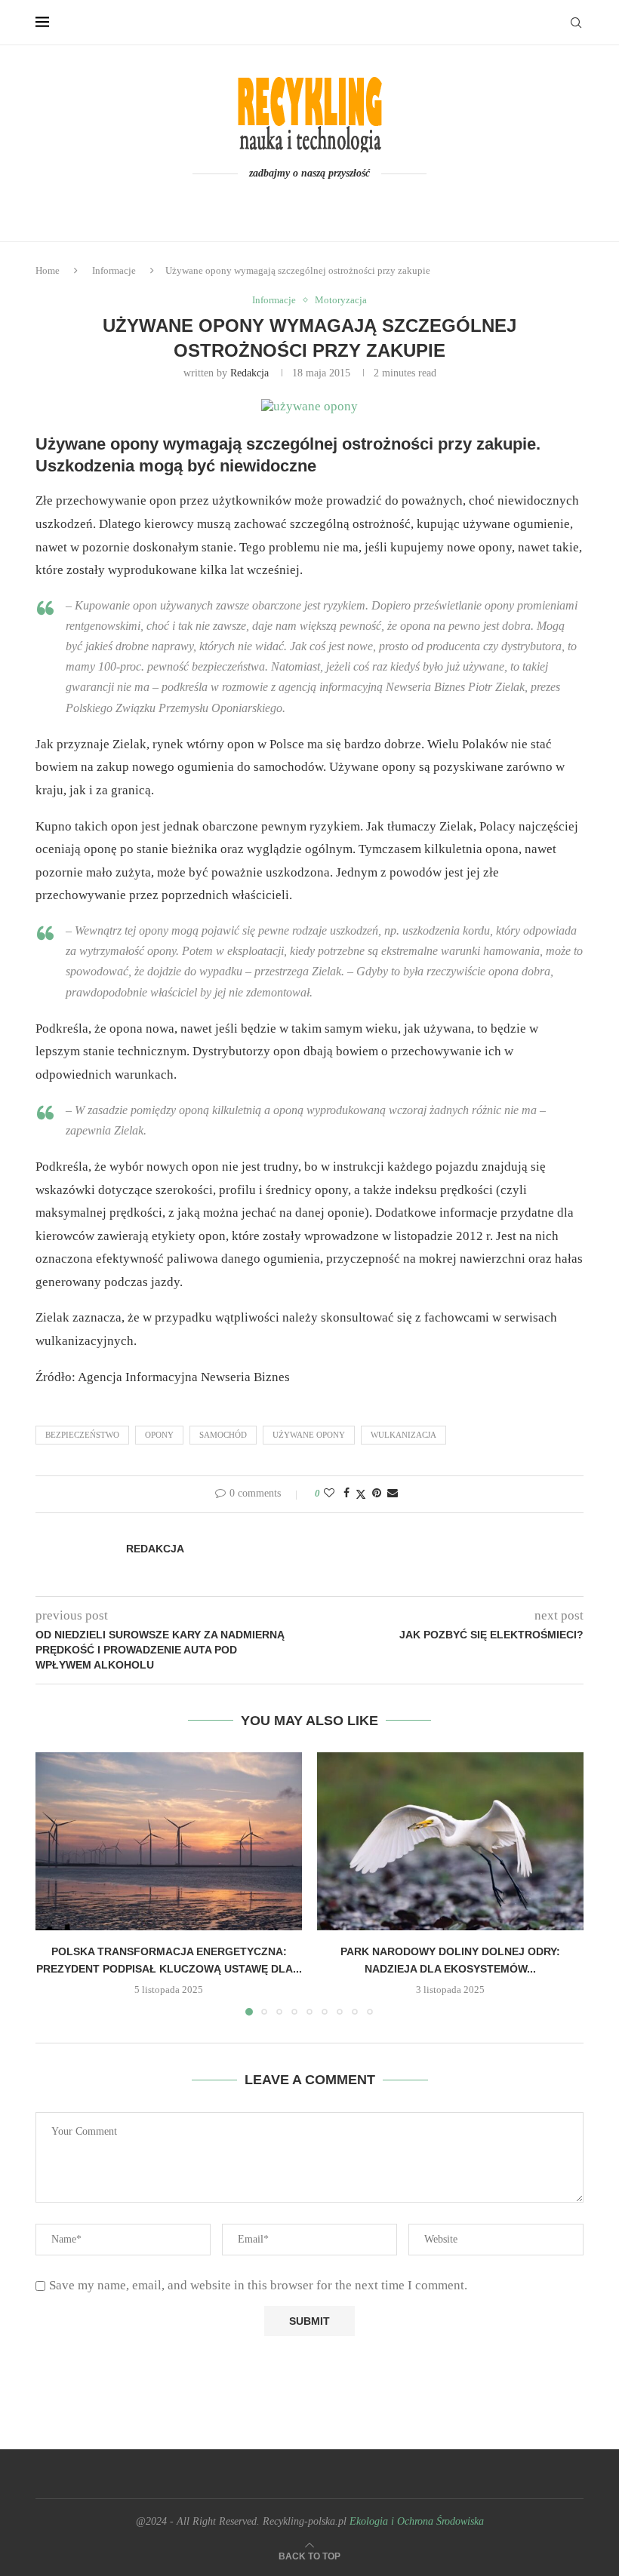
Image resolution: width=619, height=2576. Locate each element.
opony (159, 1435)
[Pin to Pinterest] (377, 1494)
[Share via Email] (393, 1494)
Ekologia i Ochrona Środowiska (417, 2521)
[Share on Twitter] (361, 1494)
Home (48, 270)
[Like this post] (329, 1494)
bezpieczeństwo (82, 1435)
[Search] (576, 23)
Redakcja (249, 373)
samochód (223, 1435)
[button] (56, 1884)
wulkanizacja (403, 1435)
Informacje (114, 270)
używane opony (309, 1435)
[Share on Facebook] (346, 1494)
